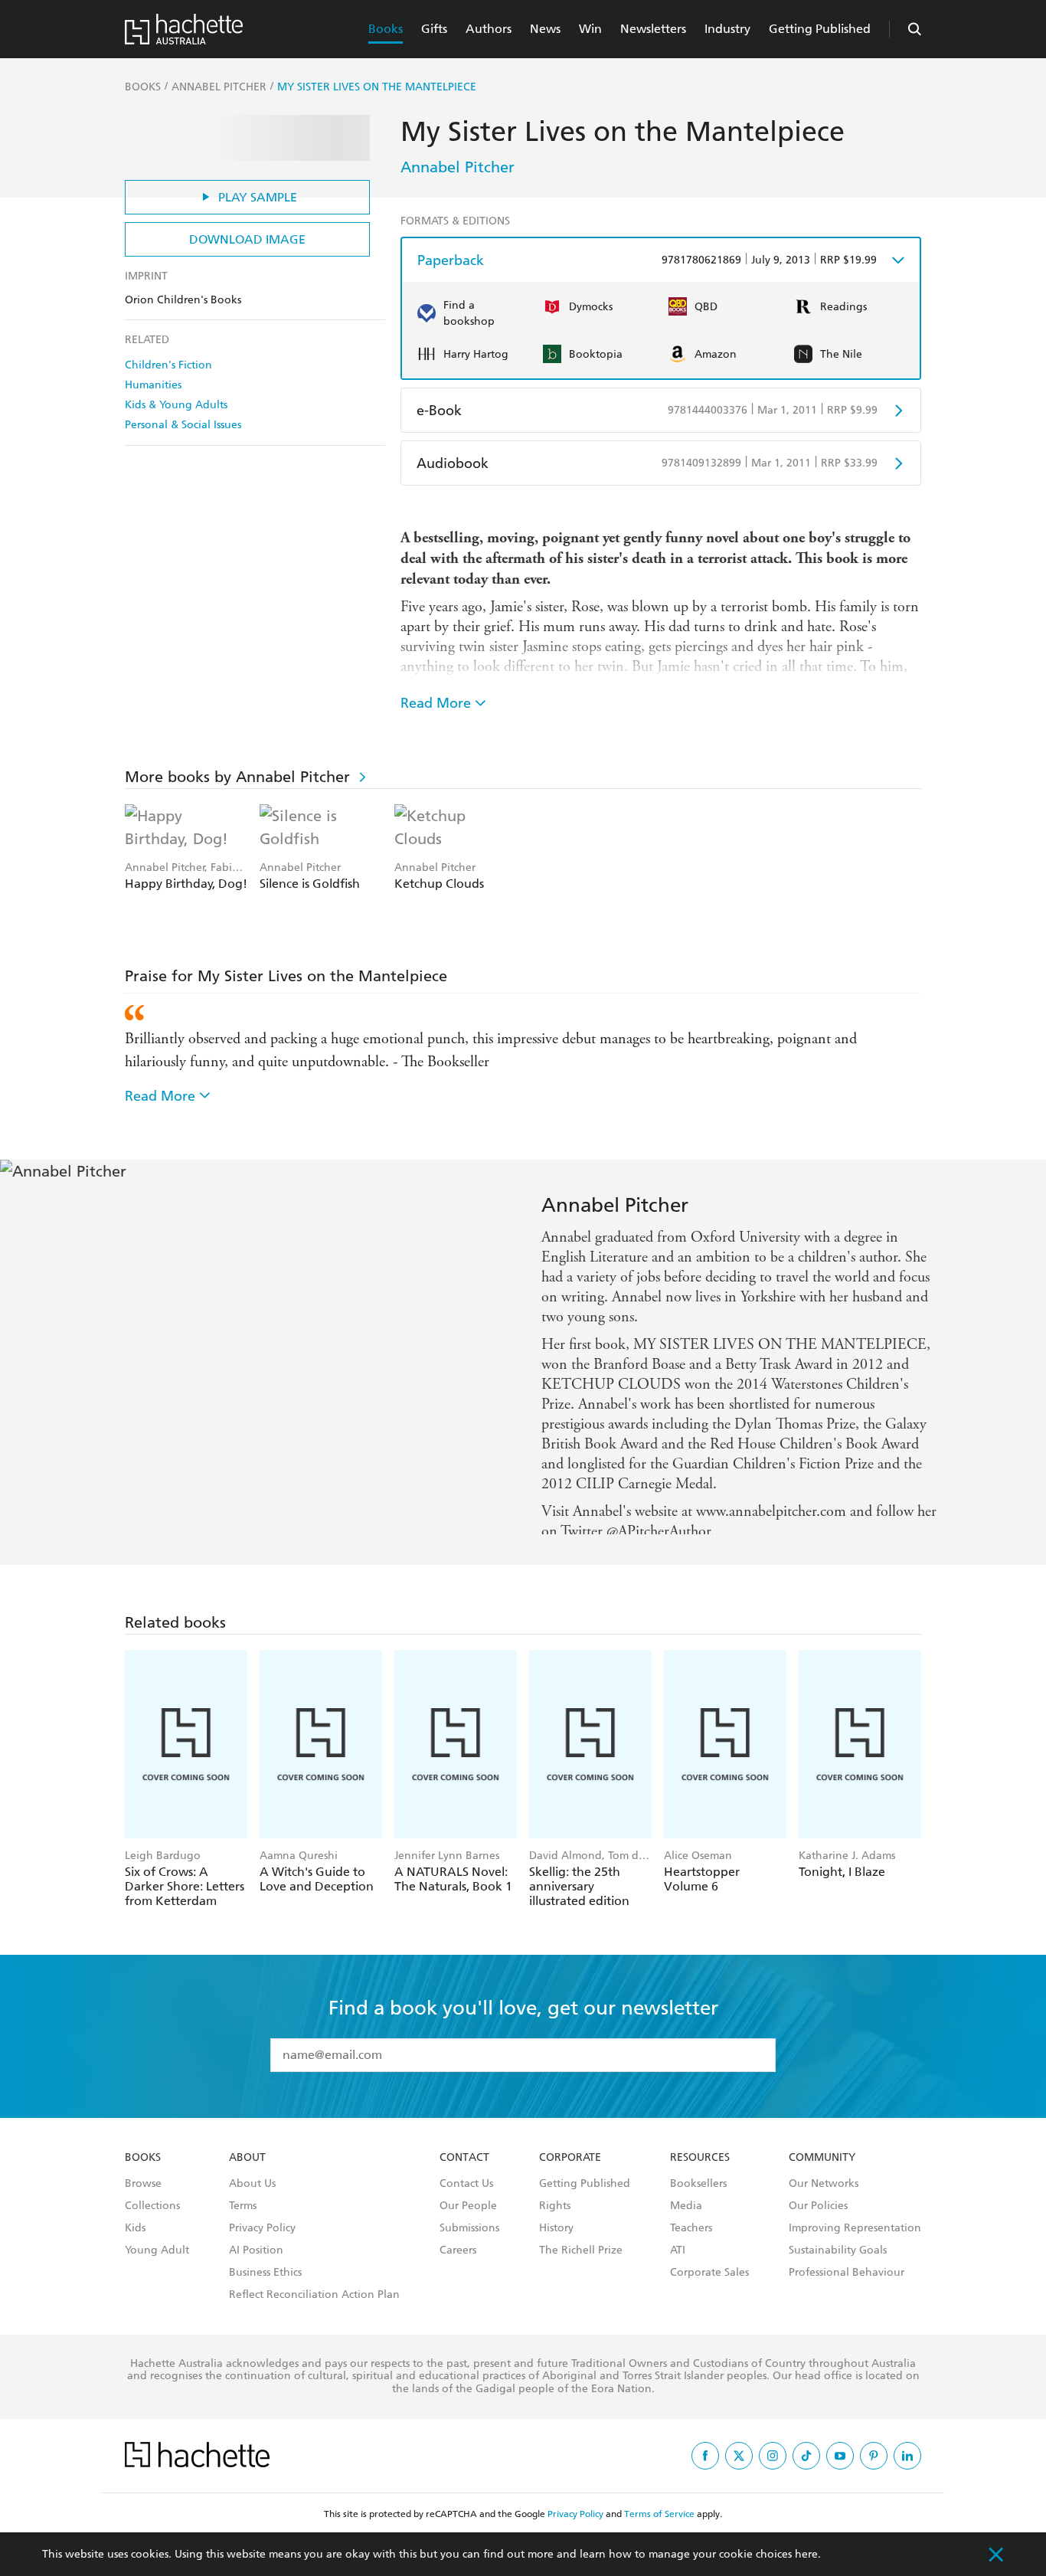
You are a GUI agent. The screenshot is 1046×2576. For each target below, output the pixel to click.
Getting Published (820, 29)
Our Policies (818, 2221)
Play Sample (258, 197)
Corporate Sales (709, 2287)
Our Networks (824, 2198)
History (556, 2243)
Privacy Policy (262, 2243)
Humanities (153, 385)
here (806, 2554)
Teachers (691, 2243)
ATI (678, 2265)
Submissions (469, 2243)
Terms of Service (659, 2529)
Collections (152, 2221)
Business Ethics (265, 2287)
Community (822, 2172)
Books (386, 29)
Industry (727, 29)
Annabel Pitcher (458, 167)
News (545, 29)
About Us (252, 2198)
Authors (489, 29)
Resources (700, 2172)
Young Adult (157, 2265)
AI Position (256, 2265)
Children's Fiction (168, 365)
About (247, 2172)
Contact (464, 2172)
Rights (555, 2221)
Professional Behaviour (847, 2287)
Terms (243, 2221)
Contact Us (466, 2198)
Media (686, 2221)
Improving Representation (855, 2243)
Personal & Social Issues (183, 425)
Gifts (434, 29)
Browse (143, 2198)
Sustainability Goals (838, 2265)
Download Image (247, 239)
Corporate (570, 2172)
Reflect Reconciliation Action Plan (314, 2309)
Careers (458, 2265)
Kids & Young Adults (176, 405)
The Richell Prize (581, 2265)
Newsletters (653, 29)
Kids (135, 2243)
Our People (468, 2221)
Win (590, 29)
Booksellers (698, 2198)
